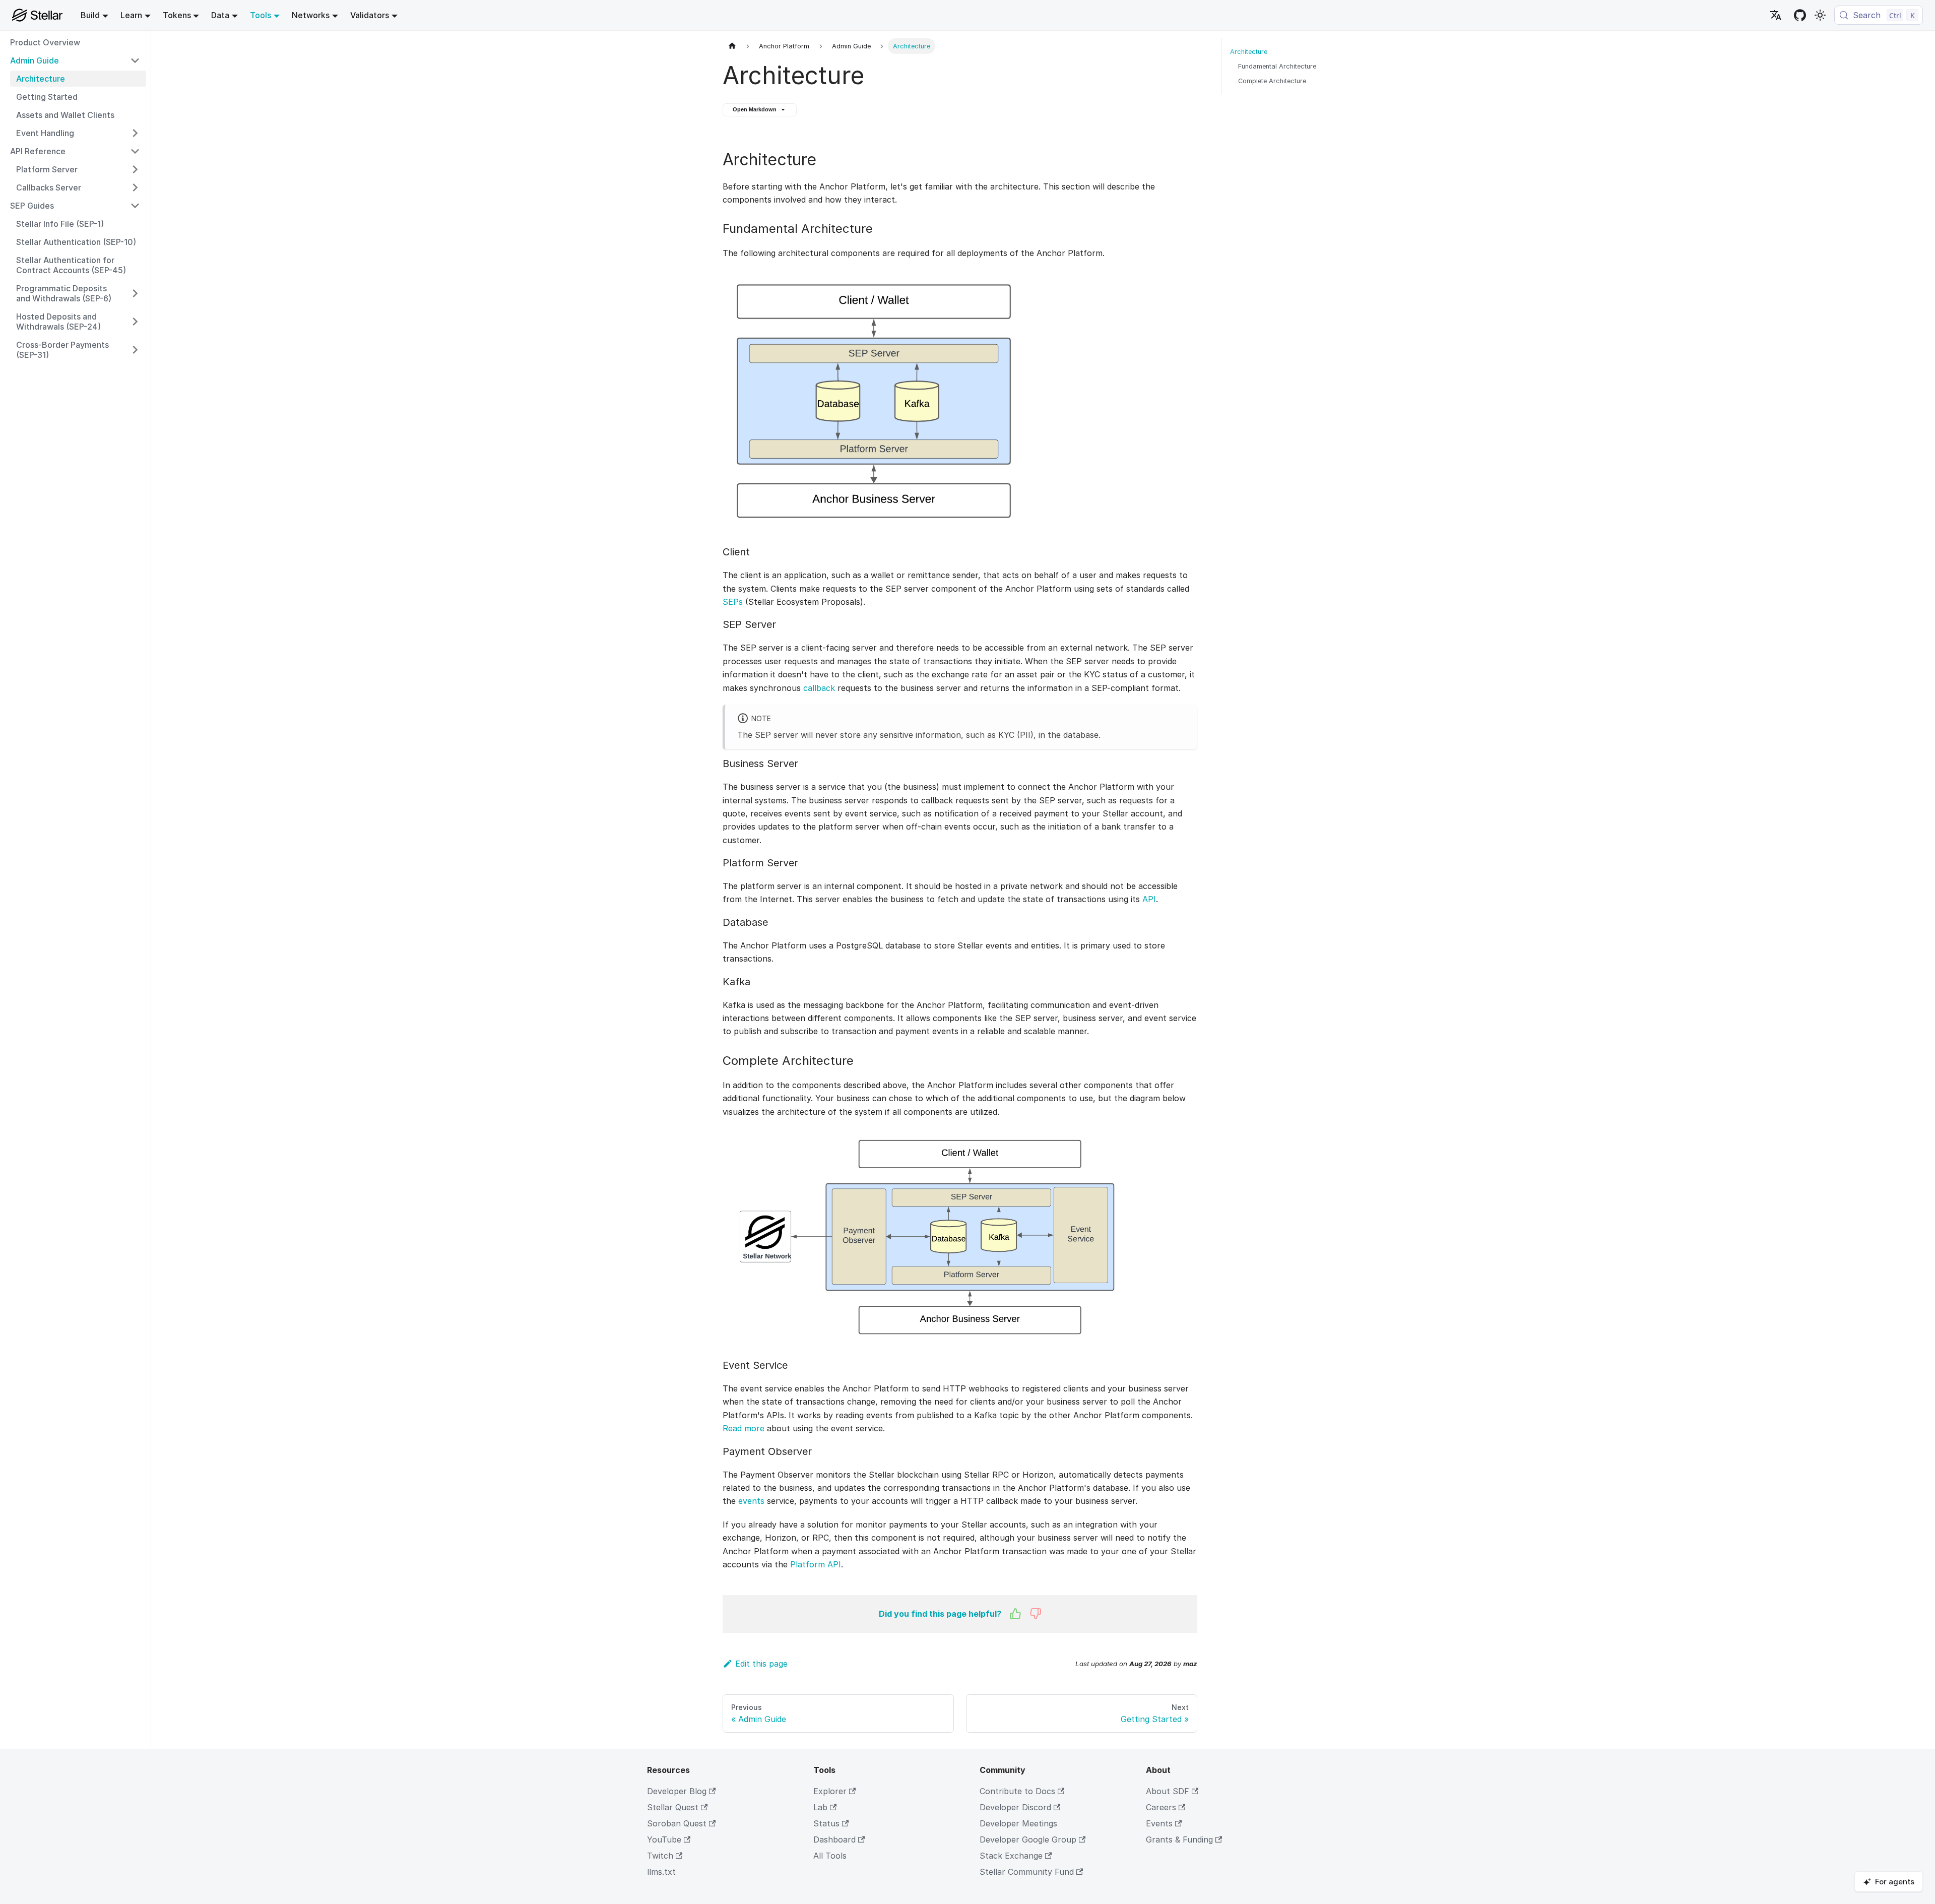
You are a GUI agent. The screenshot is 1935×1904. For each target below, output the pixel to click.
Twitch (660, 1856)
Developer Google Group (1028, 1839)
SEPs (733, 602)
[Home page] (732, 46)
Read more (744, 1428)
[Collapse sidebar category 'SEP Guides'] (135, 206)
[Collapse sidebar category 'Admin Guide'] (135, 60)
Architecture (1249, 52)
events (751, 1501)
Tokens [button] (177, 15)
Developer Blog (677, 1791)
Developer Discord (1015, 1807)
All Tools (830, 1856)
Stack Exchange (1011, 1856)
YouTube (664, 1839)
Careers (1161, 1807)
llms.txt (661, 1872)
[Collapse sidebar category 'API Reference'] (135, 151)
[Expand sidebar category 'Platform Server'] (135, 169)
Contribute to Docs (1017, 1791)
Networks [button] (311, 15)
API (1149, 899)
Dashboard (834, 1839)
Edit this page (761, 1664)
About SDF (1168, 1791)
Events (1159, 1823)
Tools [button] (261, 15)
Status (826, 1823)
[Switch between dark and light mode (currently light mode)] (1820, 15)
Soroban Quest (677, 1823)
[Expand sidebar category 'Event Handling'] (135, 133)
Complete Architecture (1272, 81)
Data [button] (220, 15)
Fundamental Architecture (1277, 66)
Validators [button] (370, 15)
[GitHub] (1800, 15)
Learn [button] (131, 15)
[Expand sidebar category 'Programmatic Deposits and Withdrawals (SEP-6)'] (135, 293)
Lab (820, 1807)
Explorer (830, 1791)
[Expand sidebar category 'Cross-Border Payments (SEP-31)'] (135, 350)
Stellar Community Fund (1027, 1872)
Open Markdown (755, 109)
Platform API (816, 1564)
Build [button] (90, 15)
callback (819, 688)
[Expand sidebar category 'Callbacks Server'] (135, 187)
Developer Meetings (1018, 1823)
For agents (1895, 1882)
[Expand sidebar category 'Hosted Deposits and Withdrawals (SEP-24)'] (135, 322)
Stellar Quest (673, 1807)
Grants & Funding (1179, 1839)
